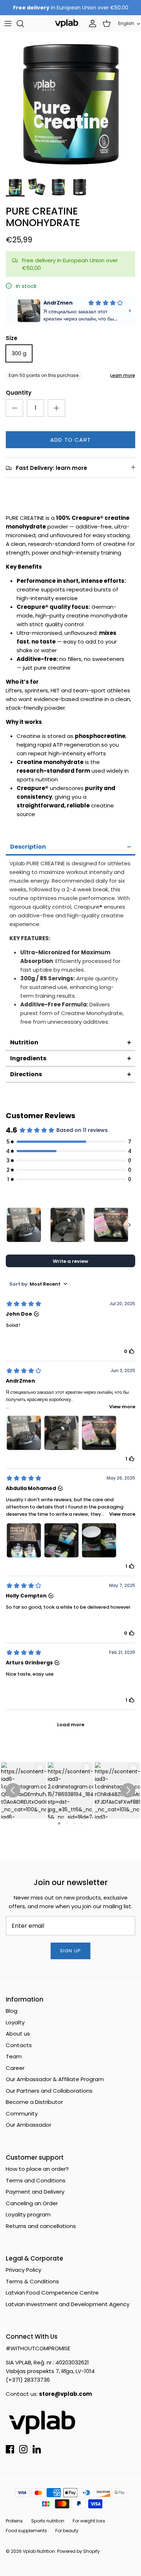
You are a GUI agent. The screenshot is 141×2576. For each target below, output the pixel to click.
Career (15, 2068)
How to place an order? (37, 2169)
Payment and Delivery (35, 2192)
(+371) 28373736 (28, 2380)
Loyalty (15, 2022)
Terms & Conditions (32, 2281)
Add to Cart (70, 440)
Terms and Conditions (36, 2180)
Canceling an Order (32, 2203)
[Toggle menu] (8, 24)
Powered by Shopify (78, 2551)
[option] (70, 102)
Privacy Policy (23, 2270)
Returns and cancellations (41, 2226)
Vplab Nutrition (39, 2551)
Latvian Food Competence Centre (52, 2293)
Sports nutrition (48, 2521)
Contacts (19, 2045)
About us (18, 2034)
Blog (12, 2011)
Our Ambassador (29, 2125)
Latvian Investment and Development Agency (68, 2304)
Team (14, 2056)
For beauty (67, 2531)
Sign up (70, 1951)
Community (22, 2114)
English (126, 23)
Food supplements (26, 2531)
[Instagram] (23, 2449)
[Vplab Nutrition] (67, 23)
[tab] (70, 848)
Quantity (19, 393)
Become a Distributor (34, 2102)
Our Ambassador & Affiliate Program (55, 2079)
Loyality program (28, 2214)
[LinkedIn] (37, 2449)
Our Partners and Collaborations (49, 2091)
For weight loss (89, 2521)
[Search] (24, 24)
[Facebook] (10, 2449)
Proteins (14, 2521)
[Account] (91, 24)
